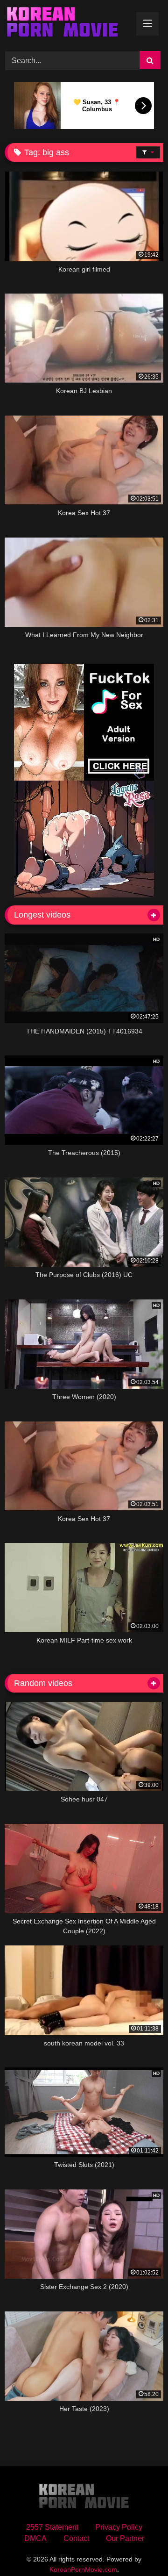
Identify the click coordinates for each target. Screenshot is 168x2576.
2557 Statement (52, 2527)
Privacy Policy (119, 2527)
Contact (76, 2538)
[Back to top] (139, 2548)
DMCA (35, 2538)
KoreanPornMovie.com (83, 2569)
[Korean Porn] (69, 24)
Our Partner (125, 2538)
